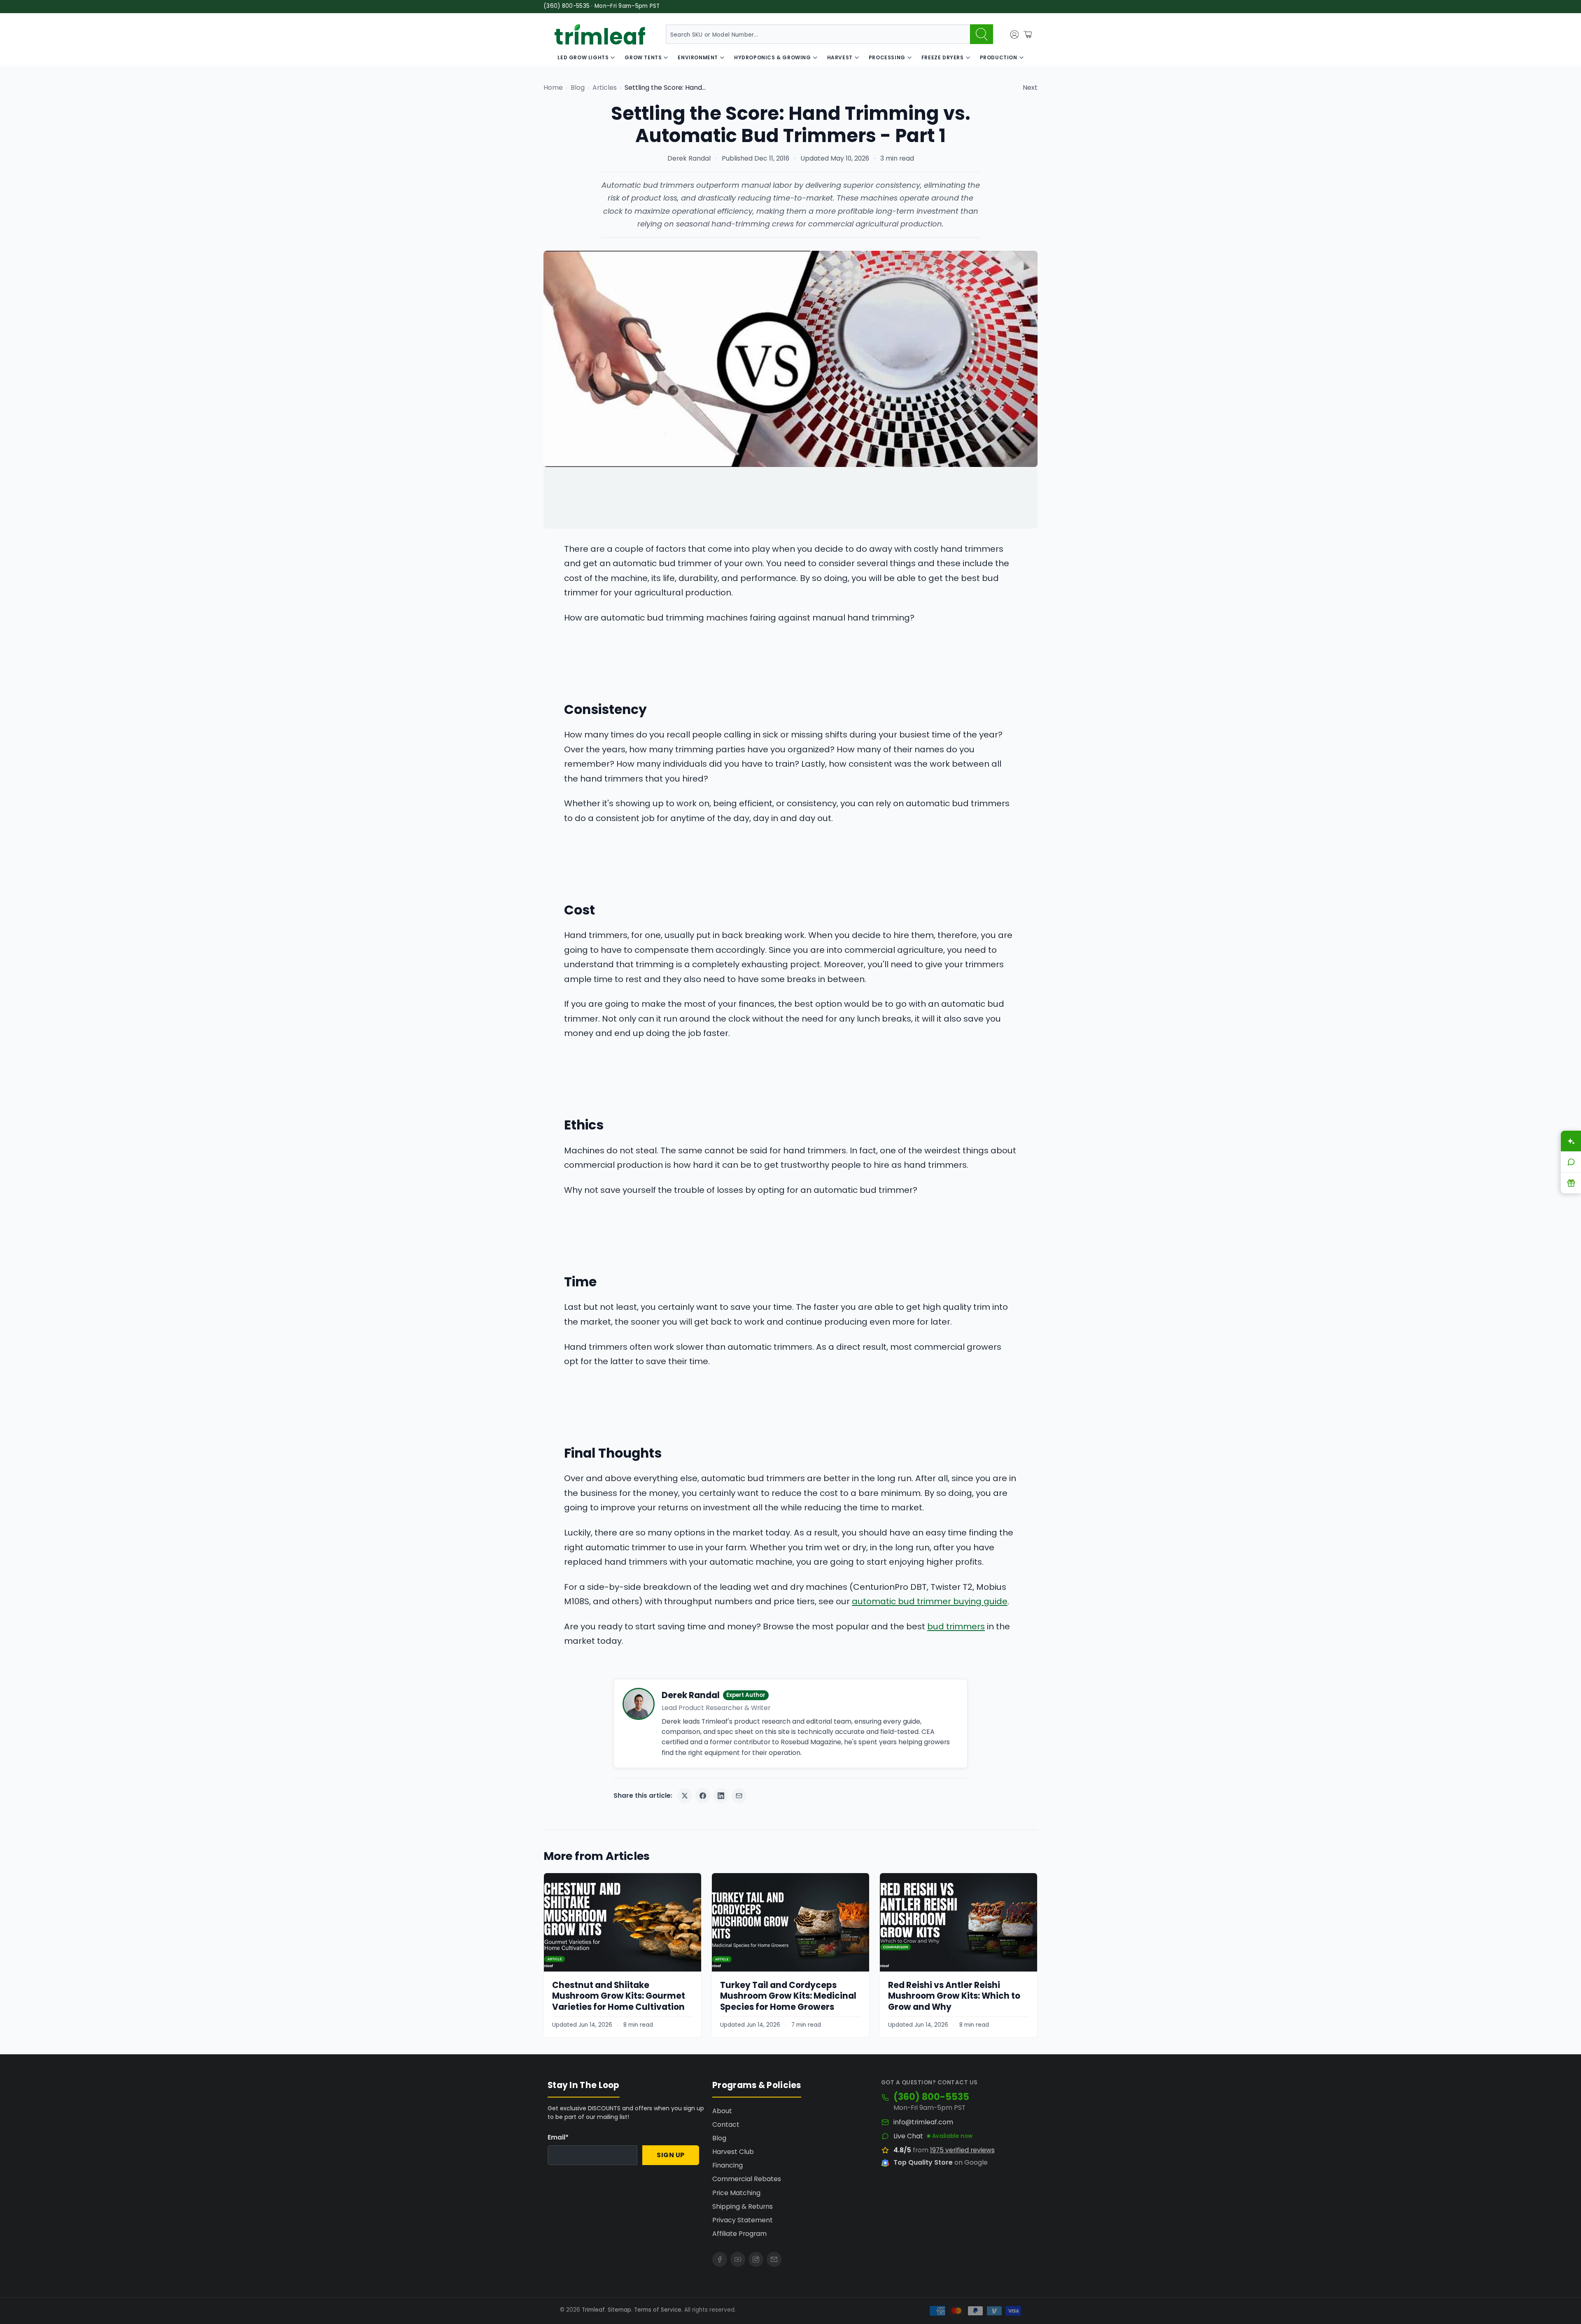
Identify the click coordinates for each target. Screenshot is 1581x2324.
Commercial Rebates (747, 2179)
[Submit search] (982, 34)
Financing (728, 2165)
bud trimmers (956, 1626)
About (722, 2111)
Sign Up (671, 2155)
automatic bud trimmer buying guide (930, 1601)
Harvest (840, 57)
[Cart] (1028, 35)
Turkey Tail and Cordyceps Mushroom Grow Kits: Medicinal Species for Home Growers (788, 1996)
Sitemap (619, 2310)
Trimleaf (593, 2310)
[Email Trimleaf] (774, 2259)
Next (1030, 87)
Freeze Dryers (943, 57)
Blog (578, 87)
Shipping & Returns (743, 2206)
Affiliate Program (739, 2234)
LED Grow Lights (583, 57)
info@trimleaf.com (923, 2122)
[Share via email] (739, 1796)
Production (999, 57)
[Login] (1014, 35)
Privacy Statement (743, 2220)
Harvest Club (733, 2152)
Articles (605, 87)
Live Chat (908, 2136)
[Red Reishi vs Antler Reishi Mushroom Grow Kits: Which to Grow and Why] (958, 1922)
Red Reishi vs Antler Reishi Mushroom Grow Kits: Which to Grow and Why (954, 1996)
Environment (698, 57)
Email (558, 2137)
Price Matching (736, 2193)
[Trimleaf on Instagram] (756, 2259)
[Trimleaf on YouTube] (738, 2259)
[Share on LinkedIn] (721, 1796)
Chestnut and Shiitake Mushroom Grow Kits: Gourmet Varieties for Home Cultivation (619, 1996)
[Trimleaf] (600, 34)
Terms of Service (658, 2310)
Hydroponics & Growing (773, 57)
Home (553, 87)
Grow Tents (643, 57)
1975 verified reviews (962, 2150)
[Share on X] (685, 1796)
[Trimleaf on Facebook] (720, 2259)
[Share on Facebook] (703, 1796)
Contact (726, 2124)
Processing (887, 57)
